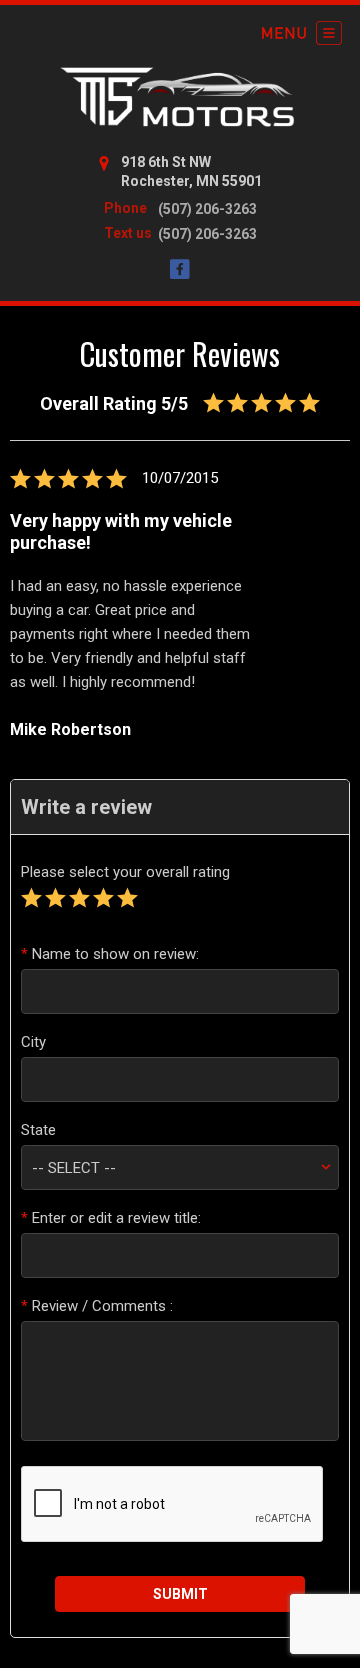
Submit (180, 1594)
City (33, 1042)
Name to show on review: (110, 954)
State (38, 1130)
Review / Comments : (97, 1306)
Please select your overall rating (125, 872)
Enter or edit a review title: (111, 1218)
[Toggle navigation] (302, 33)
